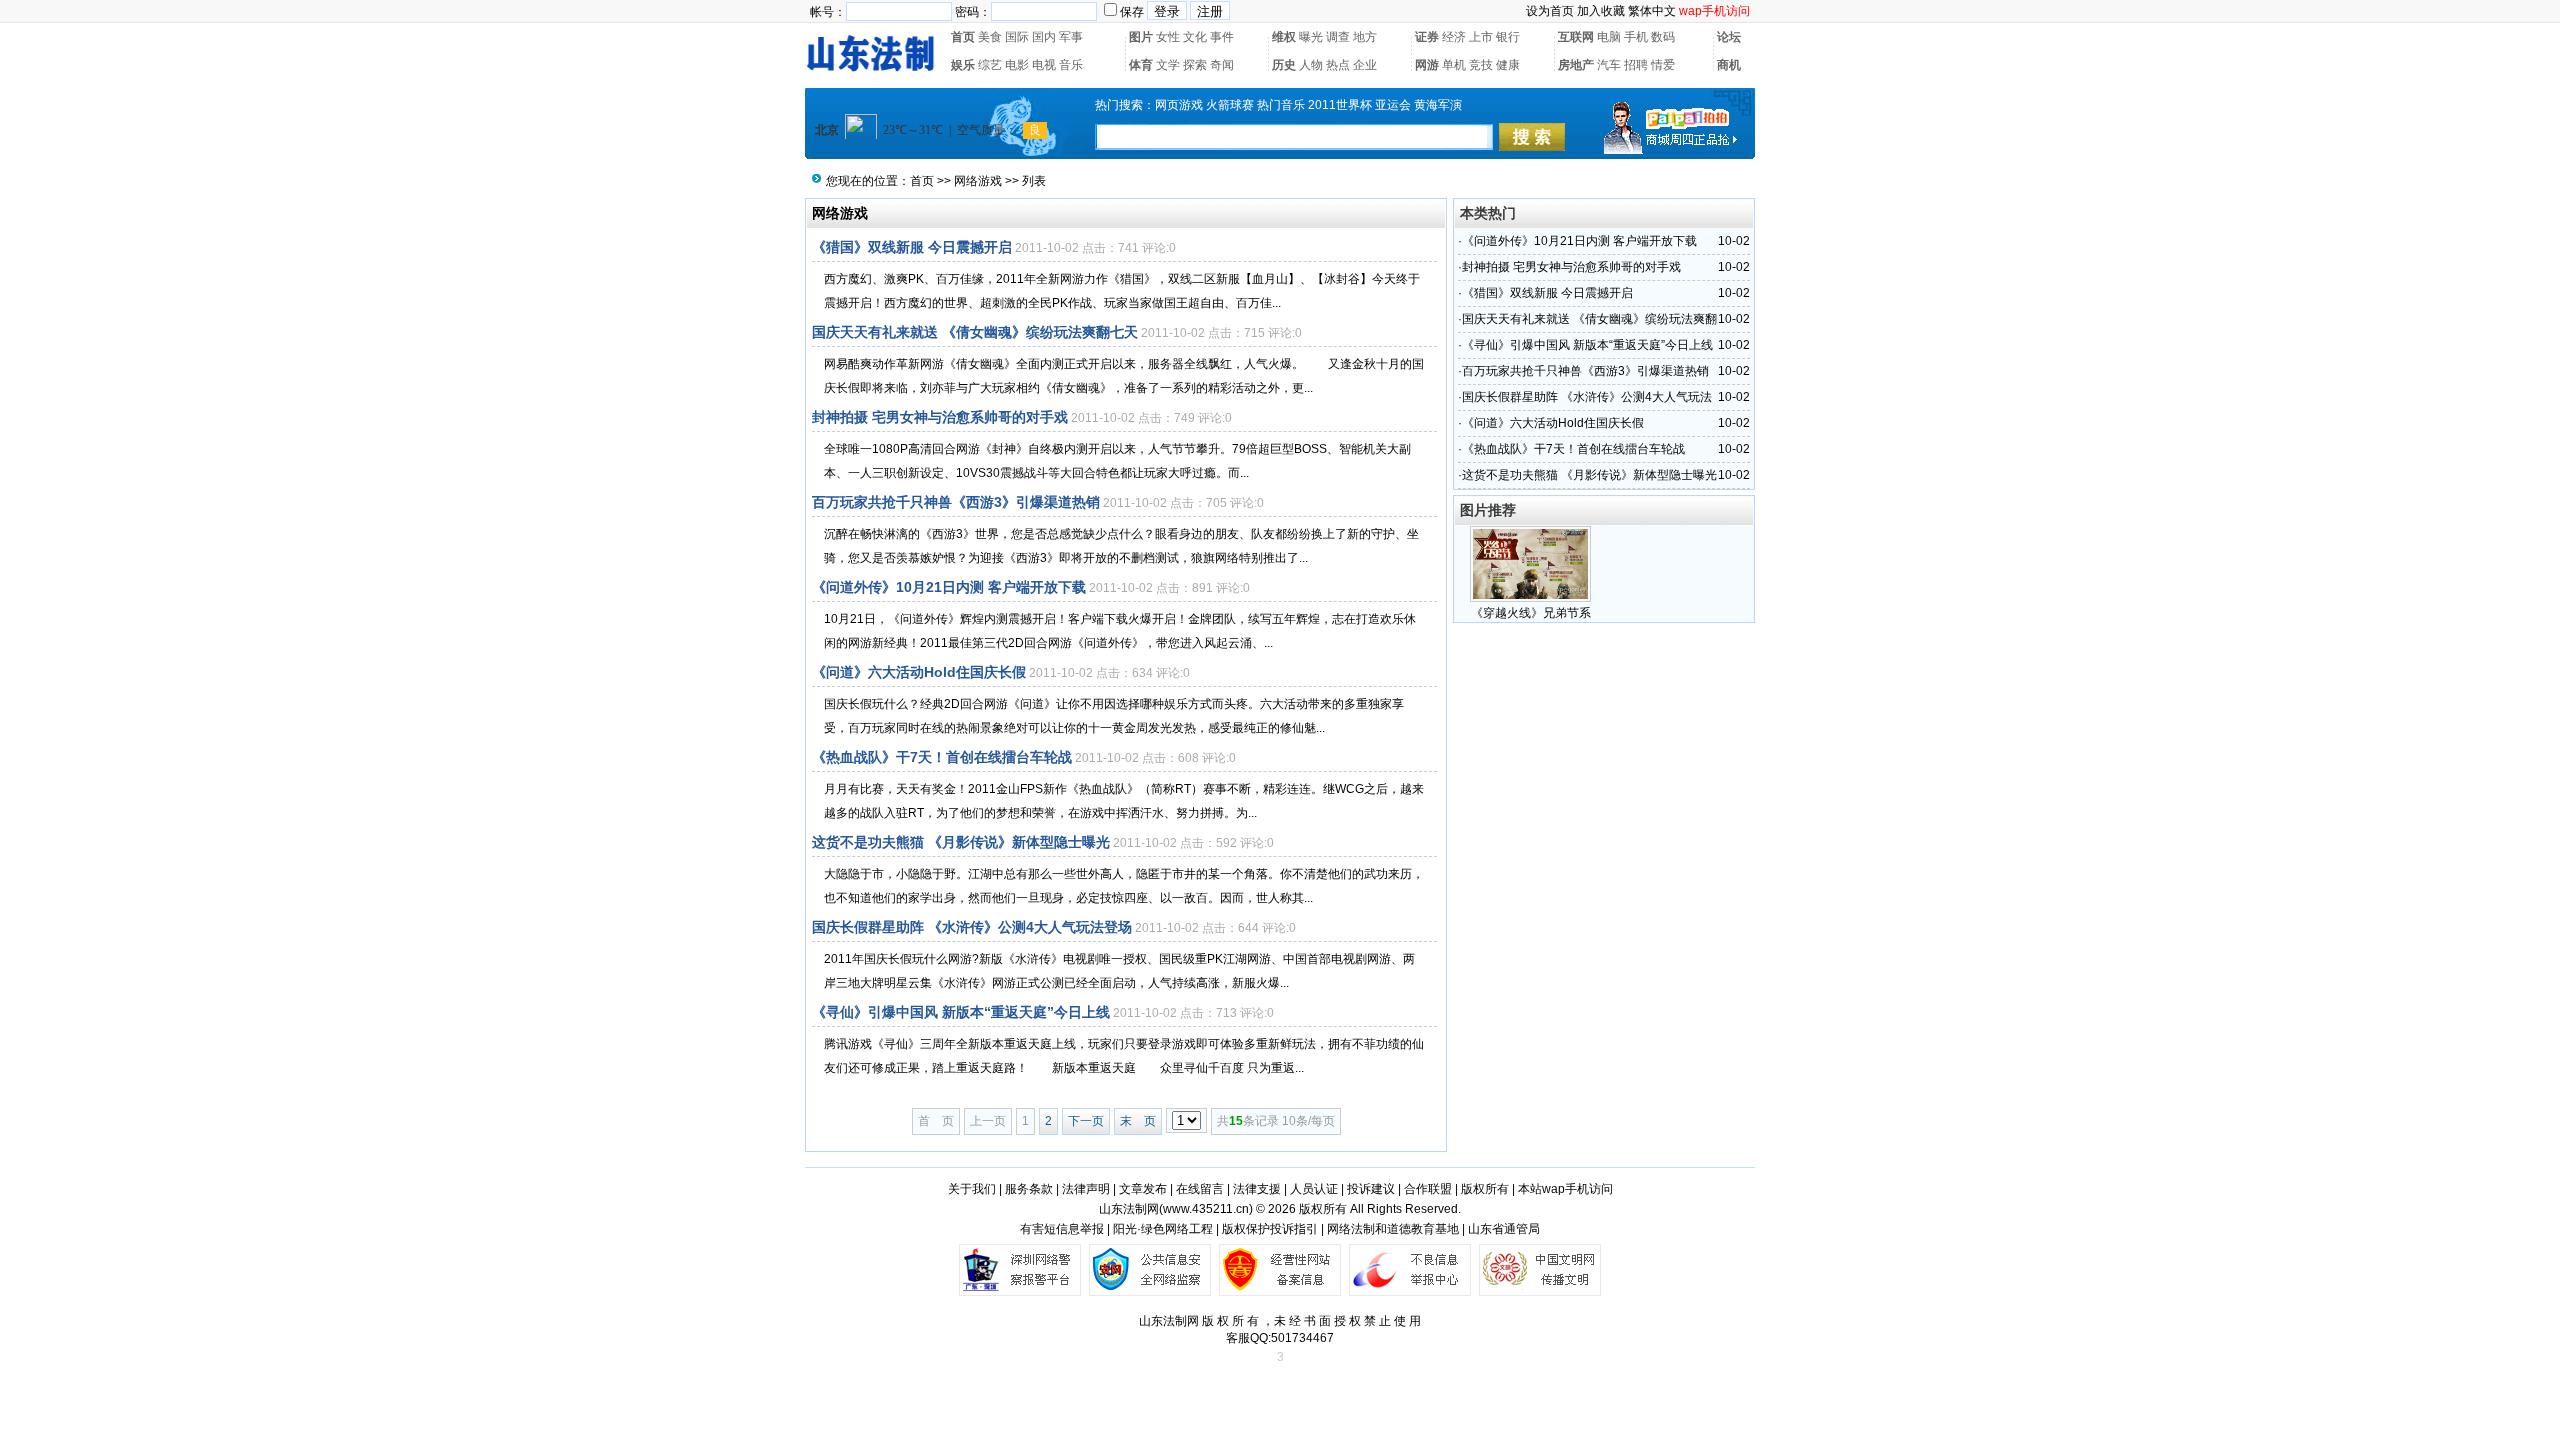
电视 (1044, 65)
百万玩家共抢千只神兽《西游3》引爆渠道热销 (956, 502)
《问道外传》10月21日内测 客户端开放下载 (949, 587)
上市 (1481, 37)
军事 (1071, 37)
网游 (1427, 65)
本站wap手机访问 (1565, 1189)
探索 (1195, 65)
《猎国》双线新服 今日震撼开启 (912, 247)
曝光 (1311, 37)
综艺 (990, 65)
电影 (1017, 65)
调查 (1338, 37)
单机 (1454, 65)
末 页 (1138, 1121)
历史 (1284, 65)
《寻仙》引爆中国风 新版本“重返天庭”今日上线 (961, 1012)
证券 (1427, 37)
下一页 (1086, 1121)
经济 (1454, 37)
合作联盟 (1428, 1189)
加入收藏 (1601, 11)
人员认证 (1314, 1189)
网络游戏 (978, 181)
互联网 (1576, 37)
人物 (1311, 65)
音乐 (1071, 65)
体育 (1141, 65)
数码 (1663, 37)
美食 (990, 37)
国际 (1017, 37)
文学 (1168, 65)
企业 (1365, 65)
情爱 (1663, 65)
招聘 (1636, 65)
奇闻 (1222, 65)
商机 (1729, 65)
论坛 (1729, 37)
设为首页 (1550, 11)
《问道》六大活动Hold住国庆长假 (919, 672)
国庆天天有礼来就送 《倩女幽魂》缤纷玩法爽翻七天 (975, 332)
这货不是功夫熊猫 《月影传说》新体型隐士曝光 (961, 842)
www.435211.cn (1206, 1209)
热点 (1338, 65)
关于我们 (972, 1189)
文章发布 (1143, 1189)
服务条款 (1029, 1189)
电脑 (1609, 37)
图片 (1141, 37)
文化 (1195, 37)
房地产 (1576, 65)
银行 (1508, 37)
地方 (1365, 37)
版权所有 (1485, 1189)
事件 (1222, 37)
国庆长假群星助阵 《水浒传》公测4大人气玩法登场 (972, 927)
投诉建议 (1371, 1189)
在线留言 (1200, 1189)
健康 (1508, 65)
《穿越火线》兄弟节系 (1531, 613)
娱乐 (963, 65)
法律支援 (1257, 1189)
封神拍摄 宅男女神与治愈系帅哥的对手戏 (940, 417)
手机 (1636, 37)
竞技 (1481, 65)
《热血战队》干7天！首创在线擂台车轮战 (942, 757)
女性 (1168, 37)
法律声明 (1086, 1189)
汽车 (1609, 65)
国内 (1044, 37)
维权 (1284, 37)
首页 (963, 37)
